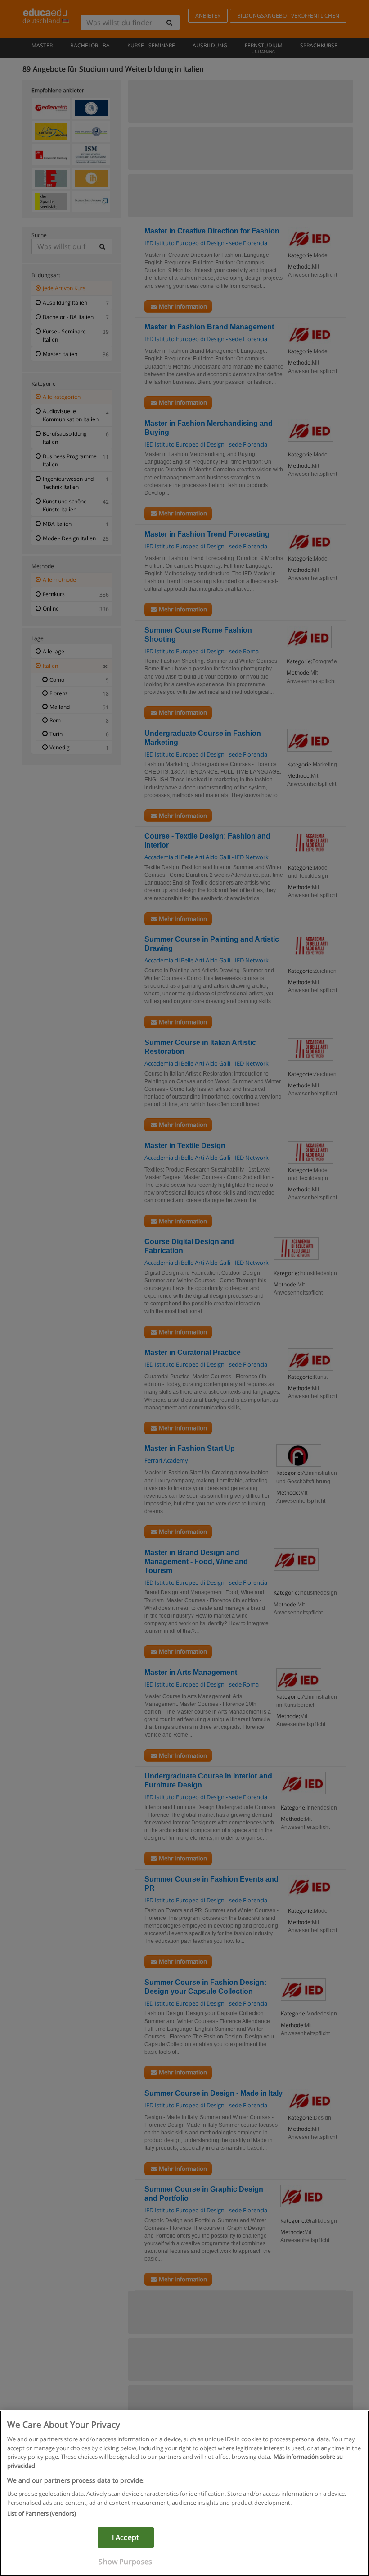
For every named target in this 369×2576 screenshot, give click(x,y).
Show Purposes (125, 2562)
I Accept (126, 2537)
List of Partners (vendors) (42, 2513)
